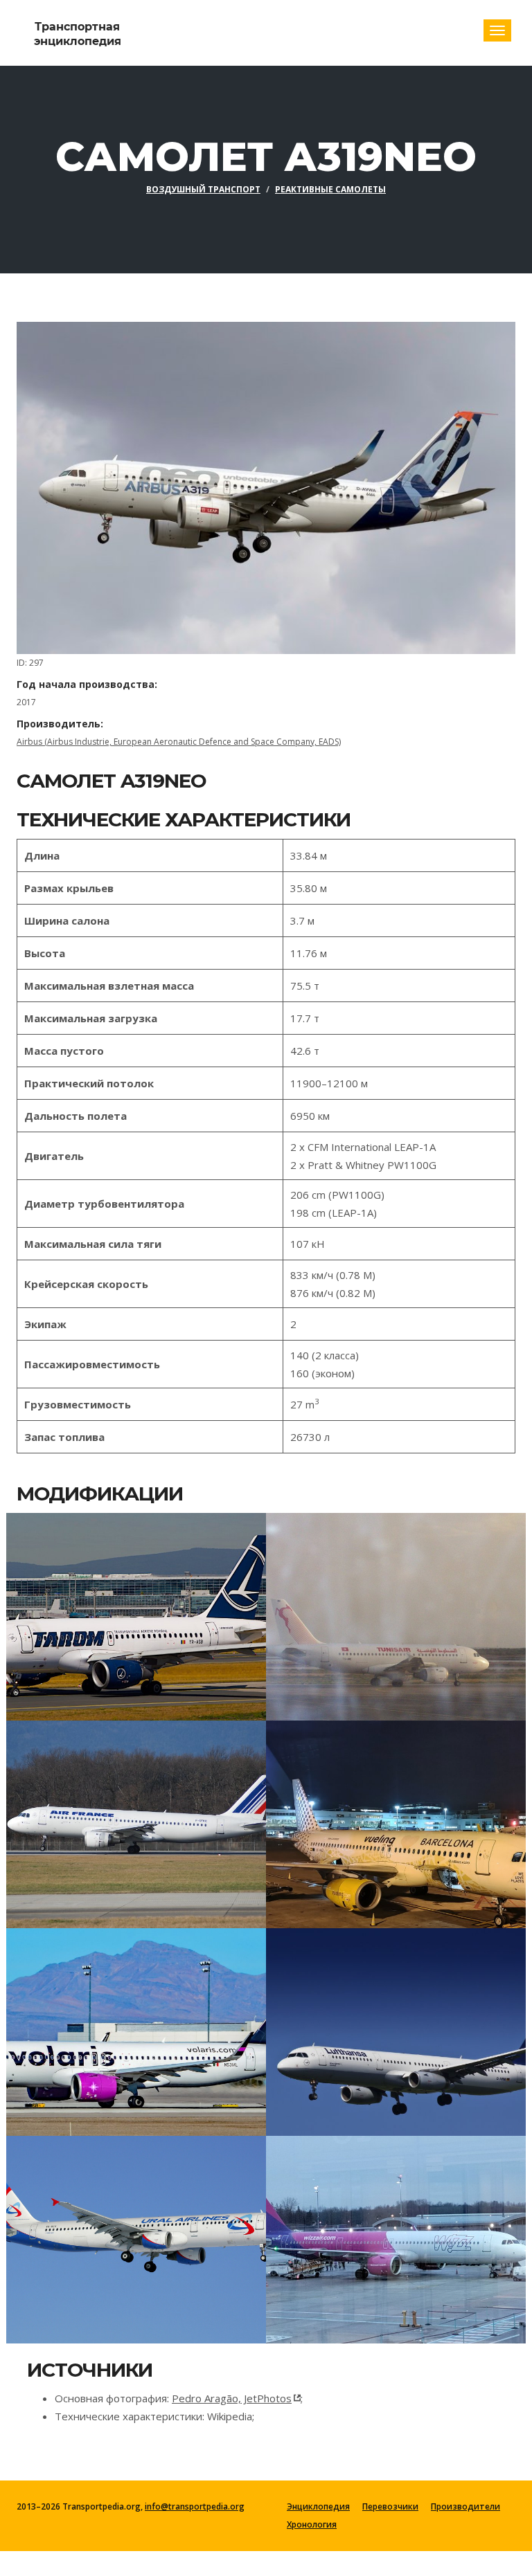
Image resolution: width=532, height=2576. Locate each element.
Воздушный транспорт (203, 189)
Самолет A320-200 (360, 1817)
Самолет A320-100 (99, 1817)
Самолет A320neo (100, 2025)
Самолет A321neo (358, 2233)
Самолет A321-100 (357, 2025)
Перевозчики (390, 2507)
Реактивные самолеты (330, 189)
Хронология (312, 2525)
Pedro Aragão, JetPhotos (232, 2398)
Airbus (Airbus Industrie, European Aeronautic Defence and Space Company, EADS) (179, 742)
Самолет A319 (342, 1610)
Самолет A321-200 (99, 2233)
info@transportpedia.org (195, 2506)
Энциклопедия (318, 2507)
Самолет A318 (83, 1610)
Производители (465, 2507)
